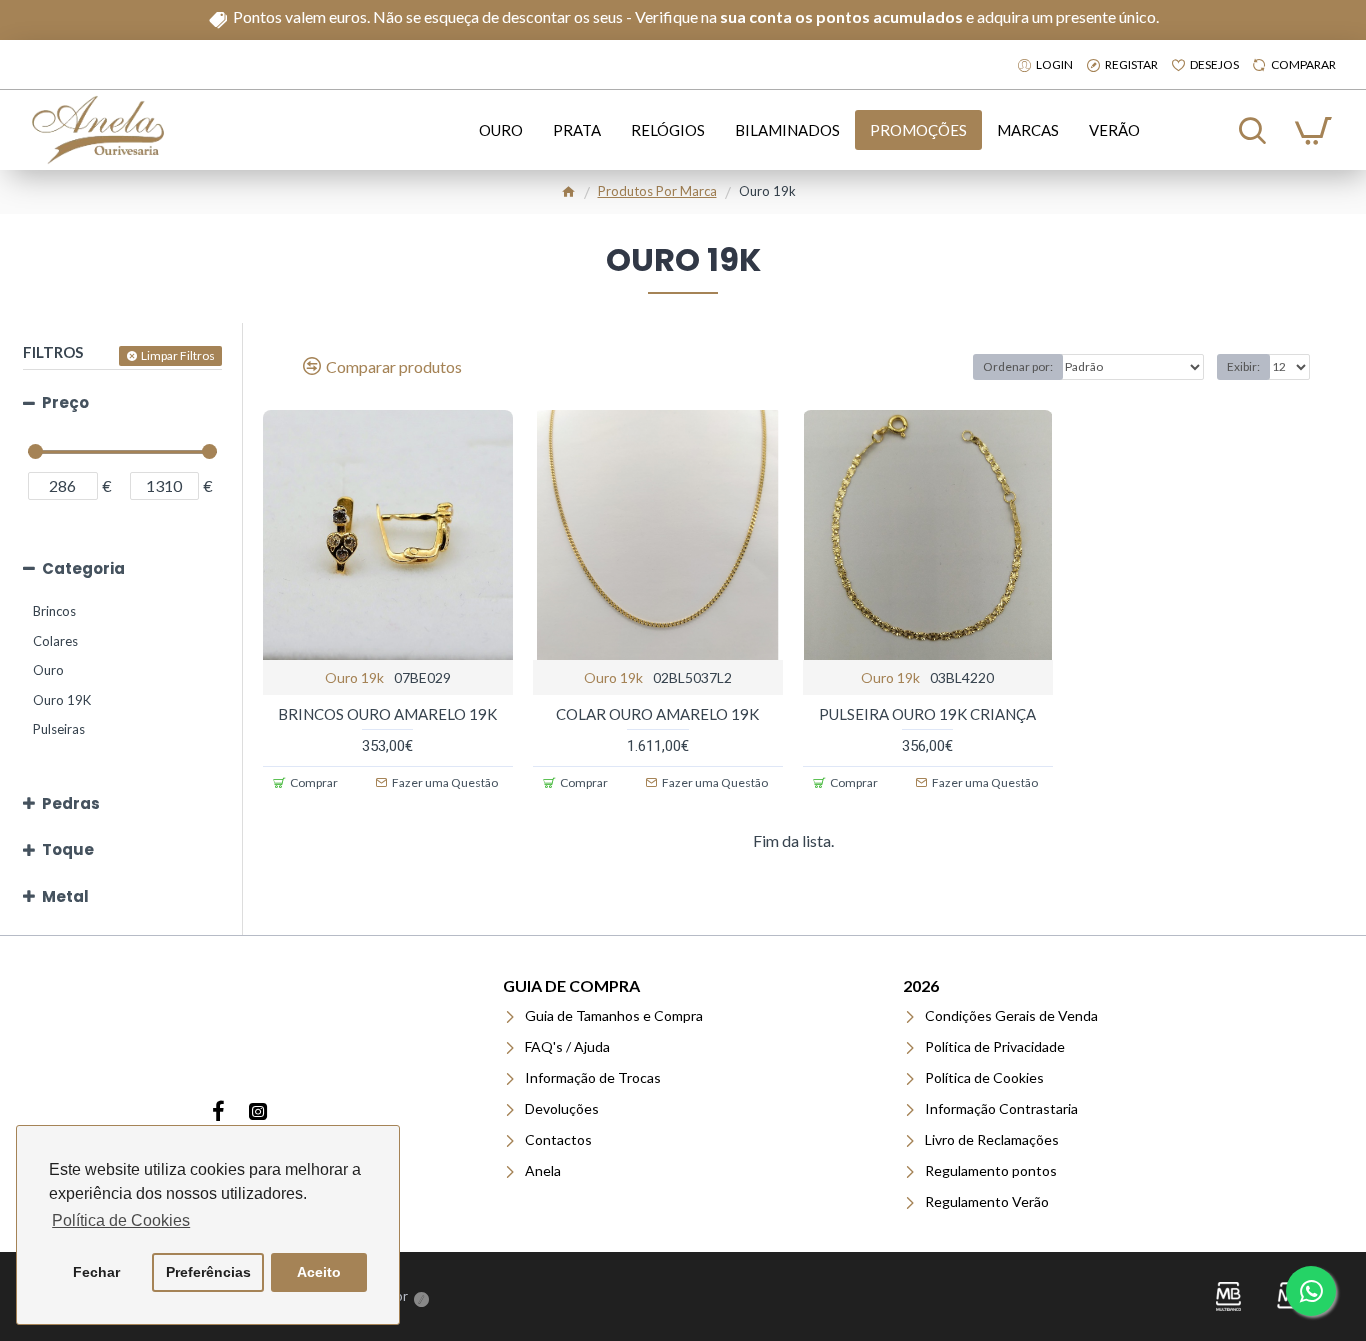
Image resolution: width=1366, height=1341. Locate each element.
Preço (65, 402)
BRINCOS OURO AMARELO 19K (387, 714)
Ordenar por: (1018, 366)
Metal (65, 896)
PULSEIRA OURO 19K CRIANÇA (927, 714)
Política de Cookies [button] (121, 1220)
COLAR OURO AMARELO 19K (657, 714)
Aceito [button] (319, 1272)
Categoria (83, 568)
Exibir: (1243, 366)
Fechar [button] (96, 1272)
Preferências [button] (208, 1272)
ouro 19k (354, 677)
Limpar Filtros (178, 355)
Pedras (71, 803)
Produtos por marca (657, 191)
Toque (68, 849)
